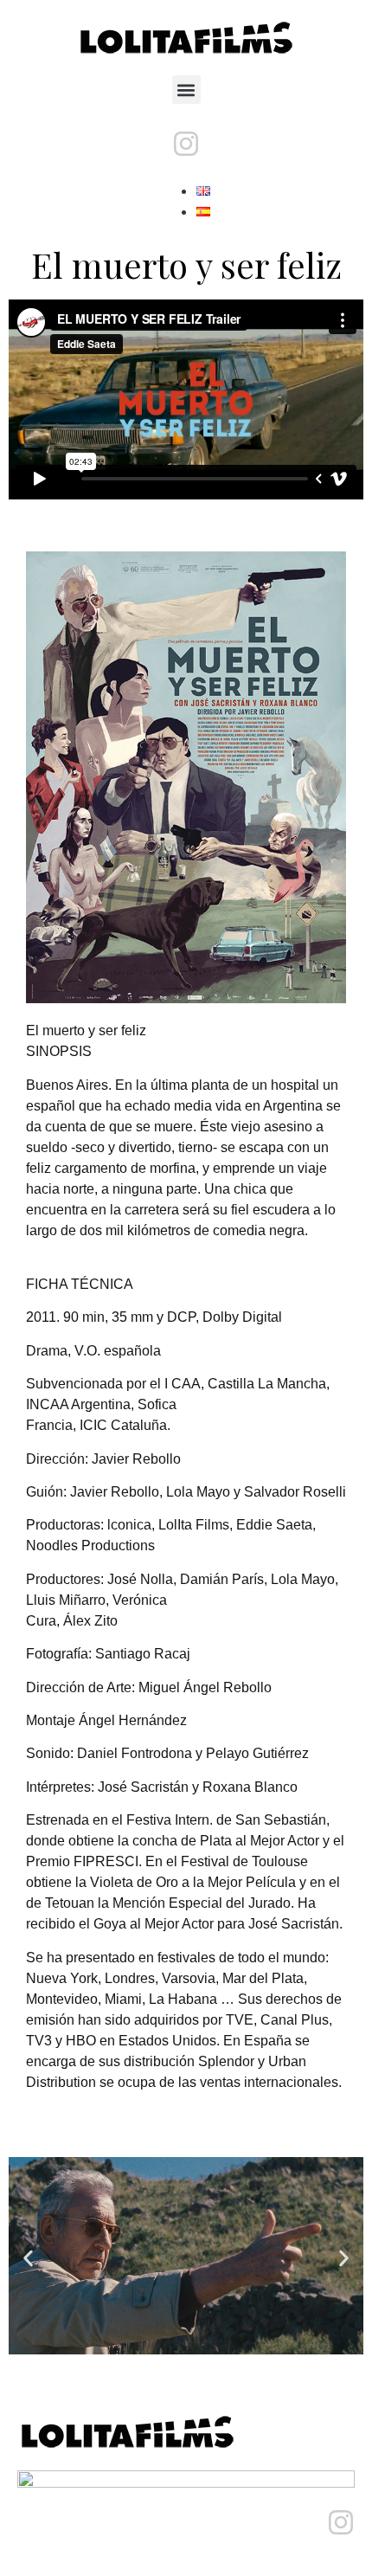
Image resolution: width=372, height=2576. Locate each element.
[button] (186, 90)
